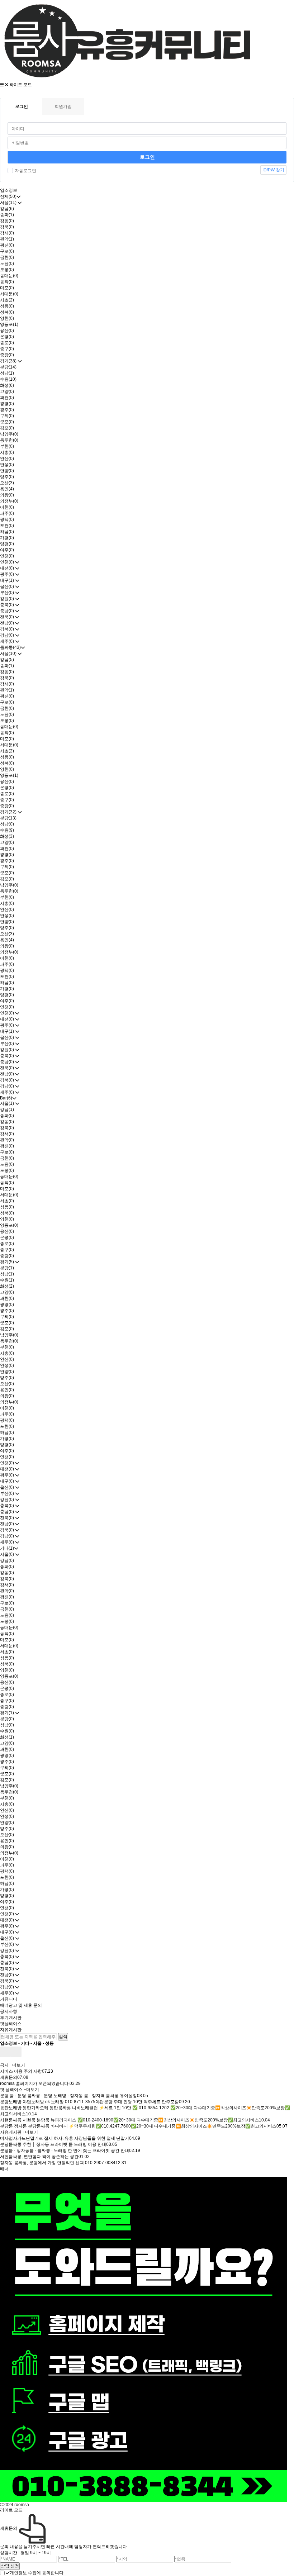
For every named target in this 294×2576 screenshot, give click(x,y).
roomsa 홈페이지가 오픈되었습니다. (35, 2083)
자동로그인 (25, 171)
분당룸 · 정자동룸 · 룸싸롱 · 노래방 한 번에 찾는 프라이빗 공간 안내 (65, 2150)
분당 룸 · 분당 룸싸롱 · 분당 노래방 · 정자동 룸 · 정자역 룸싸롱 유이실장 (68, 2096)
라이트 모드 (21, 85)
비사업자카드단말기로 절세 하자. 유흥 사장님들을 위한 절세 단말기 (65, 2138)
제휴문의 (9, 2077)
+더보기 (17, 2065)
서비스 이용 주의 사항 (21, 2071)
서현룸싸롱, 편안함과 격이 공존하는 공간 (39, 2157)
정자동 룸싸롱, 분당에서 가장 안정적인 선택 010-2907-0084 (58, 2163)
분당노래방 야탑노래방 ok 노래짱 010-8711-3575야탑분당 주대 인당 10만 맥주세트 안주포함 (89, 2102)
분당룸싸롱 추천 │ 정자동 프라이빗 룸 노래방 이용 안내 (53, 2144)
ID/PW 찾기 (273, 170)
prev (5, 2052)
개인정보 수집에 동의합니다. (37, 2573)
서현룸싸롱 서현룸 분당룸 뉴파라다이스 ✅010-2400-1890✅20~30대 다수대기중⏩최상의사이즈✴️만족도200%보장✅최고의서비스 (129, 2120)
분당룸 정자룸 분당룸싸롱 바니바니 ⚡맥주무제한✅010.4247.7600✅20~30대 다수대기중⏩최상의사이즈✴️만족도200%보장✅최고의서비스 (138, 2126)
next (16, 2052)
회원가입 (63, 106)
